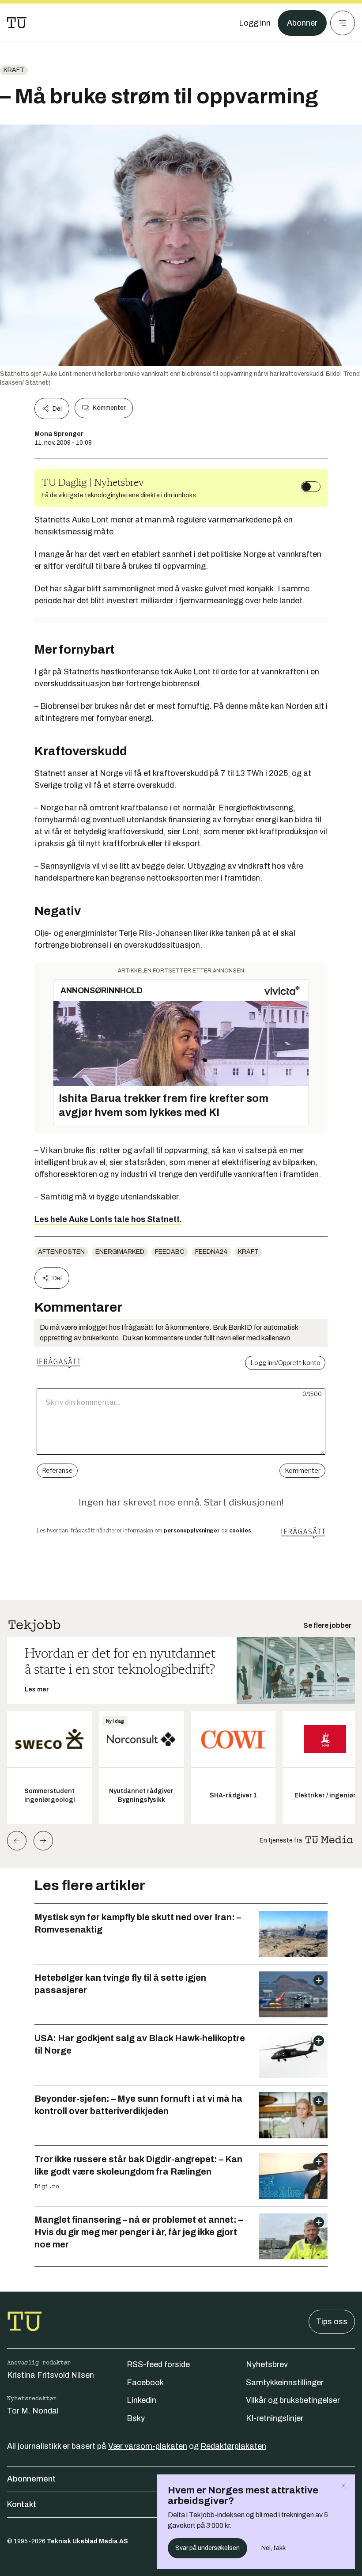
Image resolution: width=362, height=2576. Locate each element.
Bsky (136, 2418)
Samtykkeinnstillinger (285, 2383)
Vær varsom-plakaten (148, 2446)
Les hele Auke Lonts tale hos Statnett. (108, 1219)
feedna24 (211, 1252)
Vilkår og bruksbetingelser (293, 2400)
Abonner (302, 23)
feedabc (170, 1252)
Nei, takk (273, 2548)
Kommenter (109, 408)
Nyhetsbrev (267, 2364)
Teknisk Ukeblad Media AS (87, 2541)
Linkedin (141, 2400)
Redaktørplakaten (233, 2446)
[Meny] (343, 23)
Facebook (145, 2383)
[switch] (311, 487)
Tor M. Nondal (33, 2411)
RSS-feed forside (158, 2364)
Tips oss (332, 2322)
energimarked (120, 1252)
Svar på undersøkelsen (207, 2548)
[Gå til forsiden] (17, 23)
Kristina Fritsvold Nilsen (51, 2375)
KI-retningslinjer (275, 2418)
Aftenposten (61, 1252)
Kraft (14, 70)
